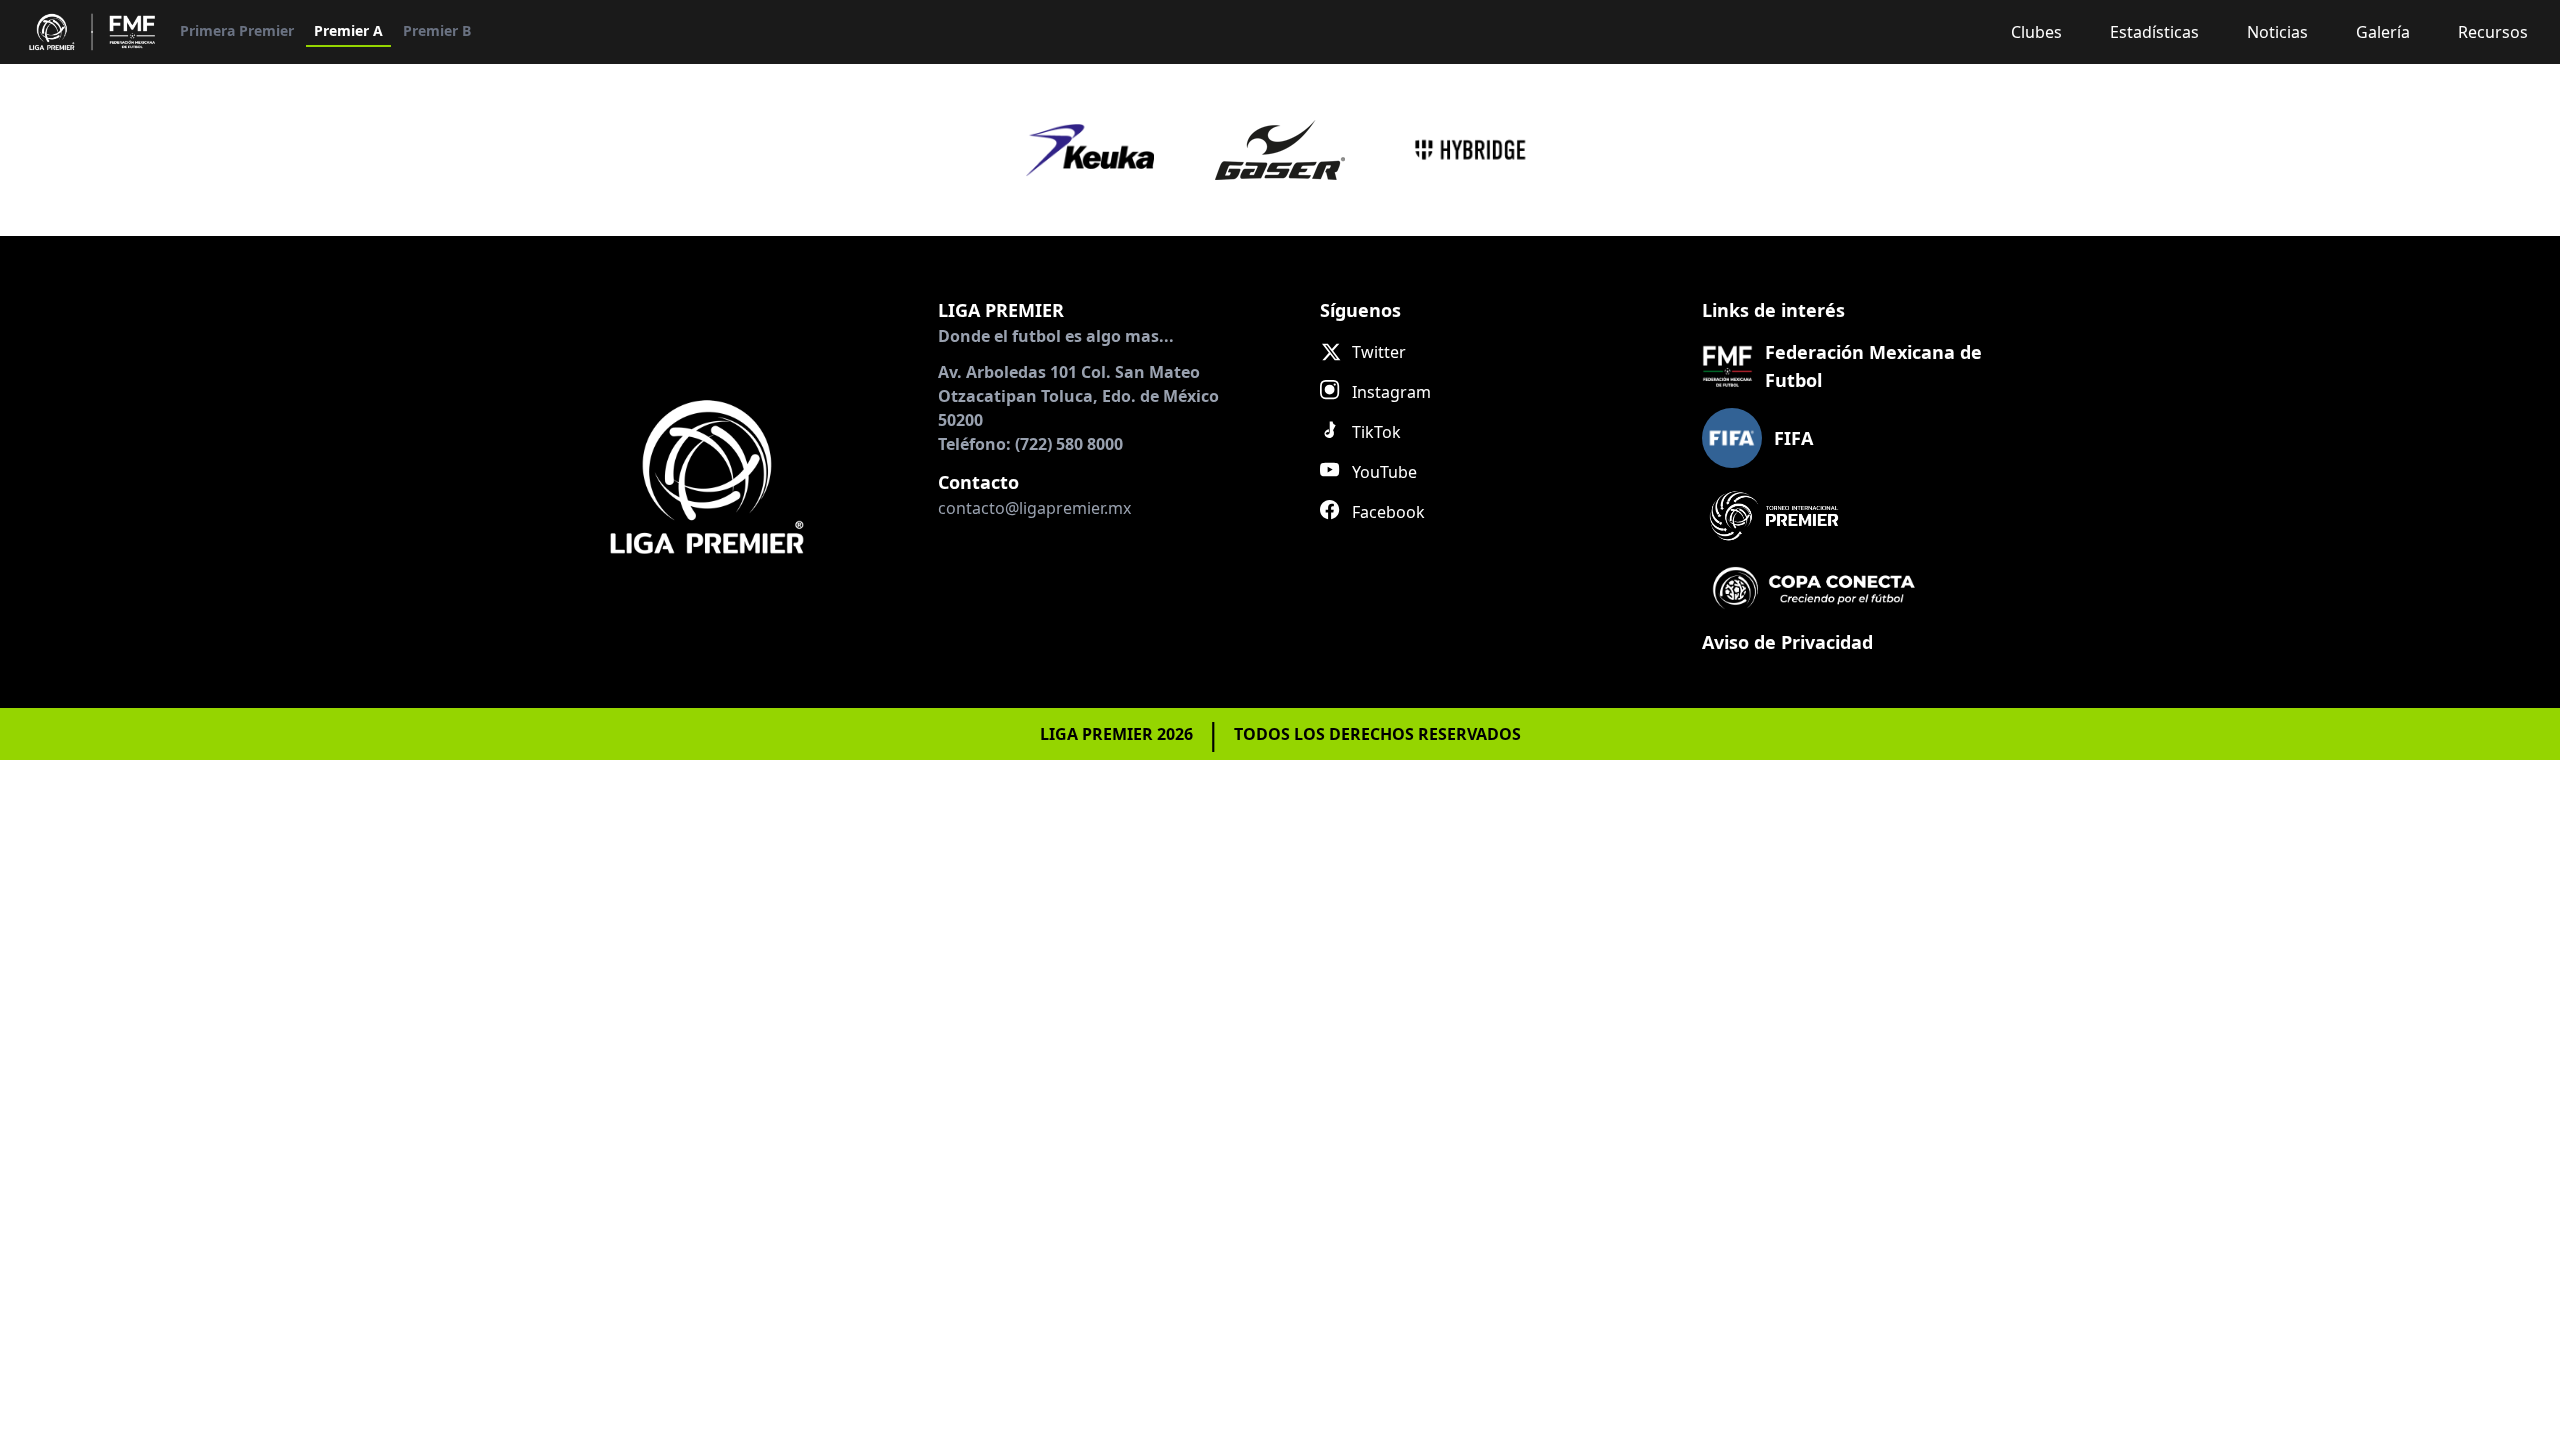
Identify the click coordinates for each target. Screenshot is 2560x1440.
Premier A (348, 30)
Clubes (2036, 32)
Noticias (2277, 32)
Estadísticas (2154, 32)
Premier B (437, 30)
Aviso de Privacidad (1787, 642)
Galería (2383, 32)
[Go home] (707, 476)
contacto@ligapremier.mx (1034, 508)
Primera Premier (237, 30)
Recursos (2493, 32)
